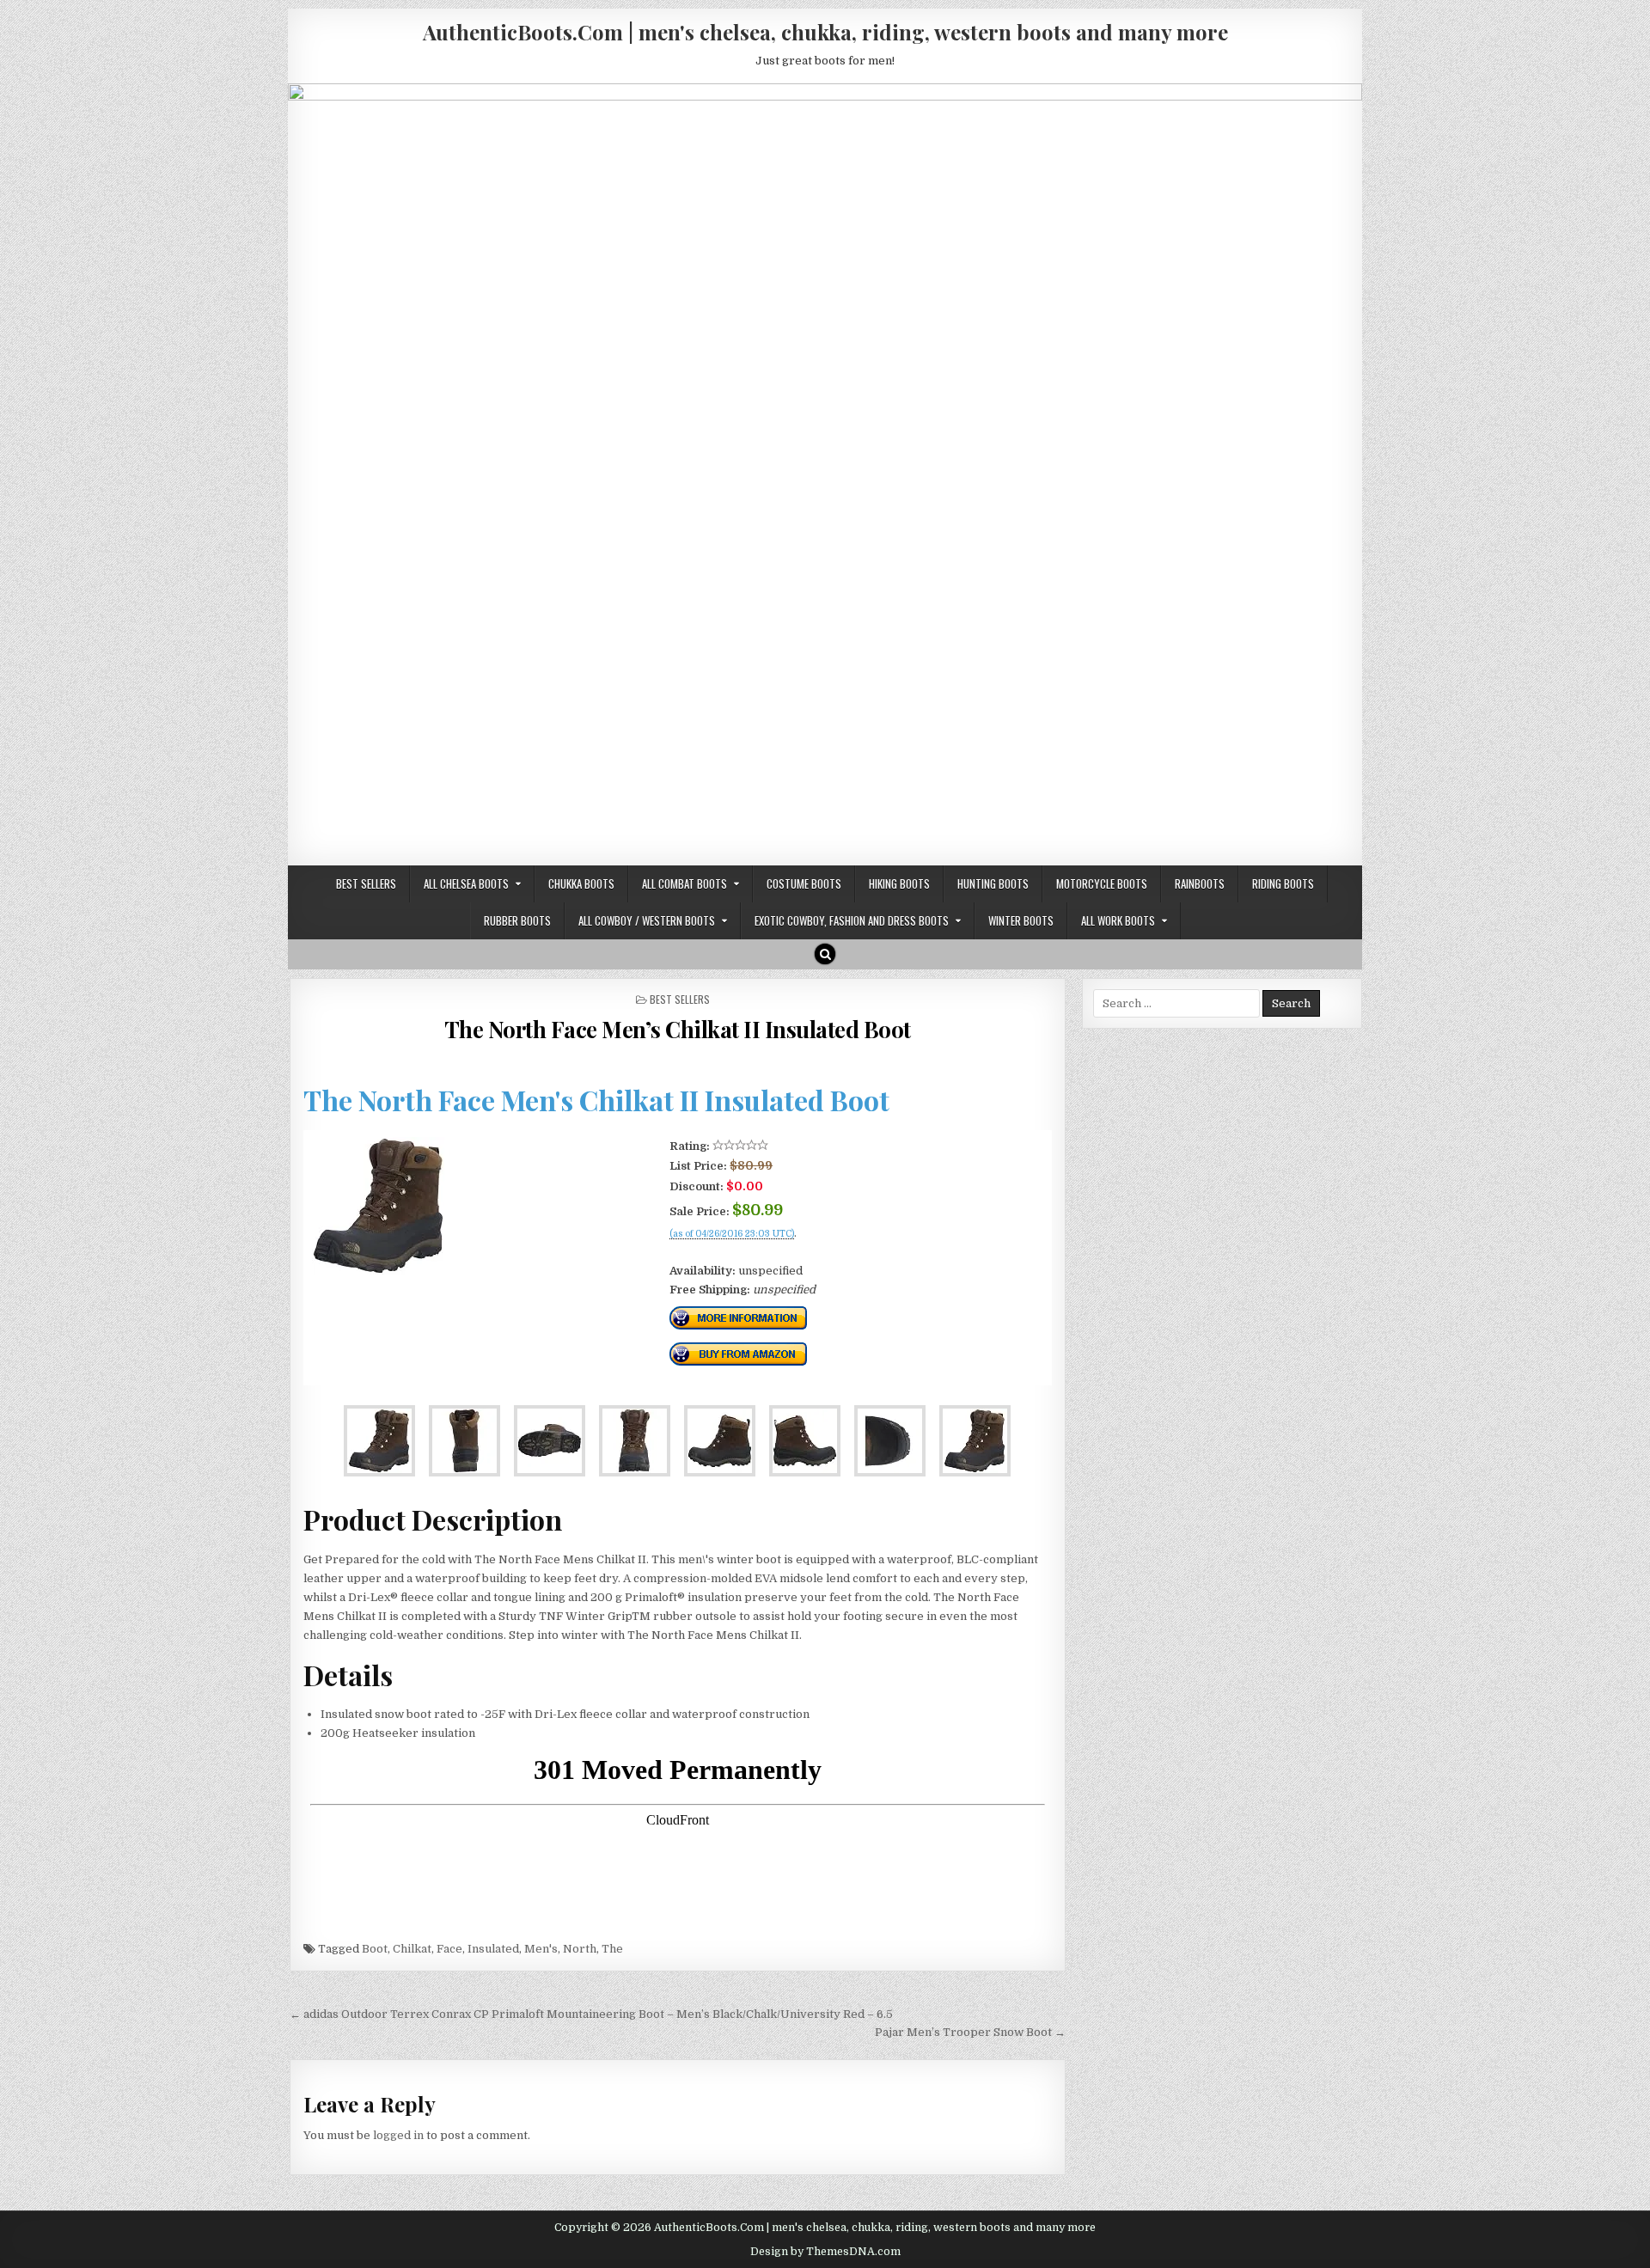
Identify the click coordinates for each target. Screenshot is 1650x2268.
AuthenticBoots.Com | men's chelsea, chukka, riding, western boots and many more (825, 32)
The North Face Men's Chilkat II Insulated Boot (596, 1100)
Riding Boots (1283, 883)
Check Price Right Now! (727, 1252)
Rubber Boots (517, 920)
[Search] (825, 954)
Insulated (493, 1949)
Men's (541, 1949)
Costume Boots (804, 883)
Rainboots (1200, 883)
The (612, 1949)
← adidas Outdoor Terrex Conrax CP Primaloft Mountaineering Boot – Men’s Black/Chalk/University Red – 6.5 (591, 2014)
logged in (398, 2135)
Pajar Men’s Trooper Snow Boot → (970, 2032)
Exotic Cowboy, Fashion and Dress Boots (852, 920)
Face (449, 1949)
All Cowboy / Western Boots (647, 920)
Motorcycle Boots (1102, 883)
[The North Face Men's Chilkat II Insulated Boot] (378, 1271)
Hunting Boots (993, 883)
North (580, 1949)
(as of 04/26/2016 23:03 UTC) (732, 1234)
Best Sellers (366, 883)
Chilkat (412, 1949)
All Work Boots (1118, 920)
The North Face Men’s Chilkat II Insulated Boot (678, 1029)
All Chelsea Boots (466, 883)
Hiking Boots (899, 883)
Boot (375, 1949)
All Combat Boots (684, 883)
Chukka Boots (581, 883)
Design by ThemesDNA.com (825, 2252)
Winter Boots (1021, 920)
